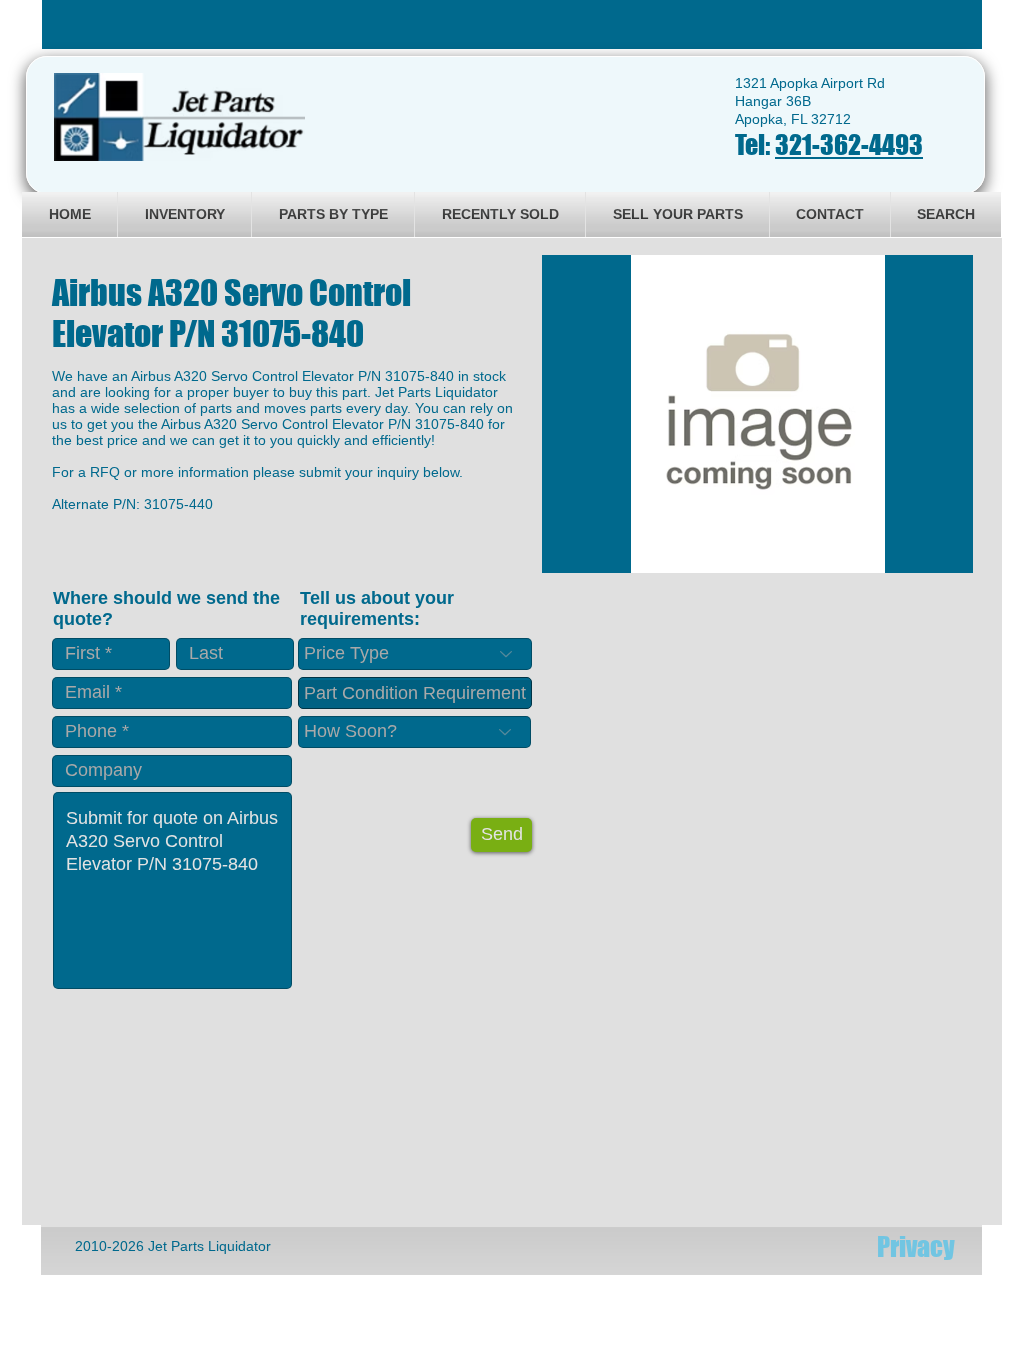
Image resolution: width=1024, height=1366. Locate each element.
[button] (757, 414)
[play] (931, 555)
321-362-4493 (849, 144)
